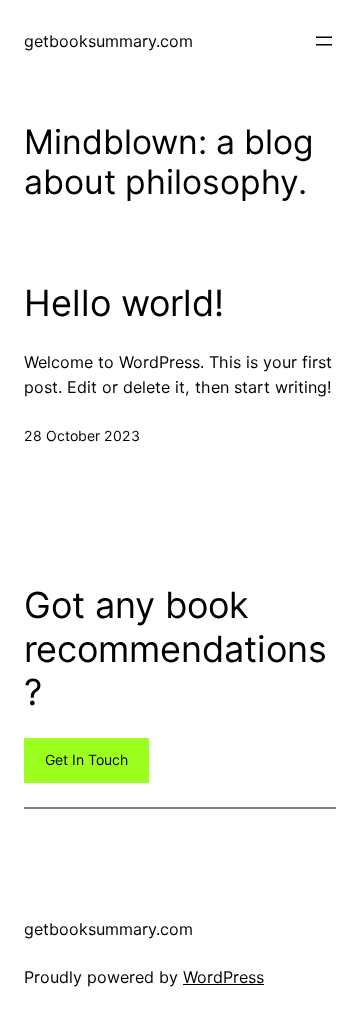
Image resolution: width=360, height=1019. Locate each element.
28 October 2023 (82, 435)
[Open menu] (324, 41)
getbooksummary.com (108, 41)
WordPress (223, 977)
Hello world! (124, 303)
